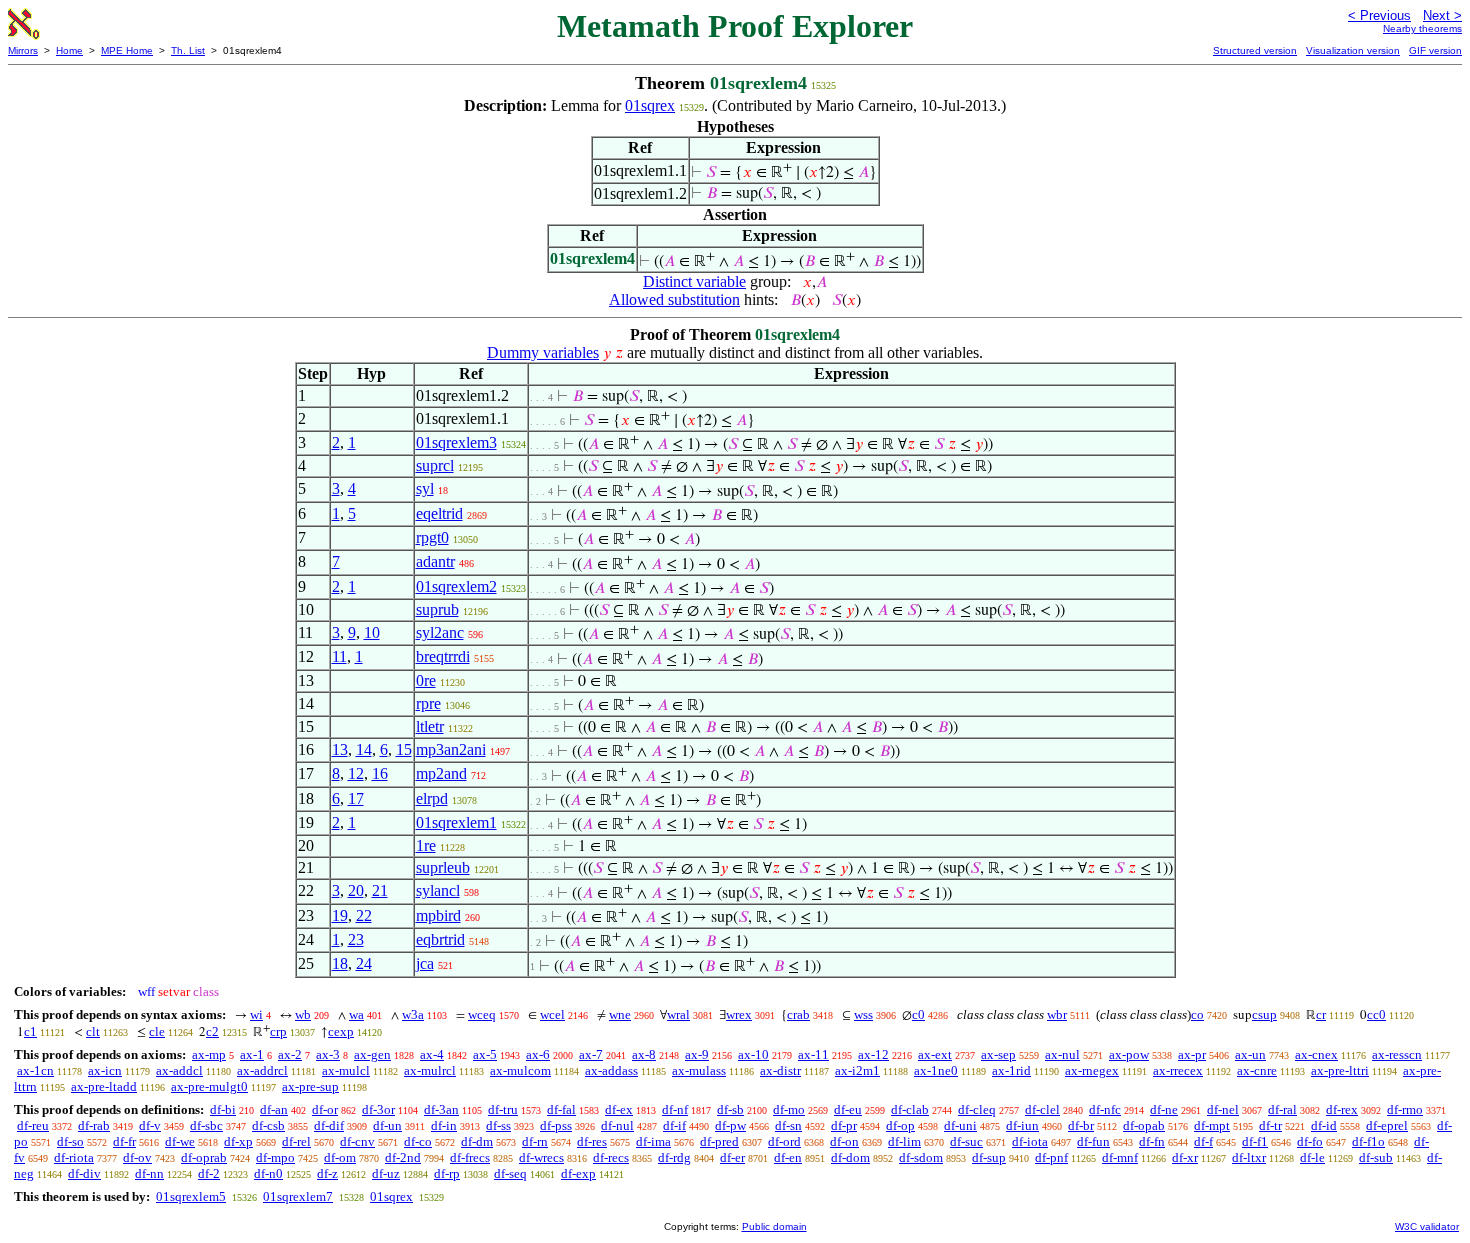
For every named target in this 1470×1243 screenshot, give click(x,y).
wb (303, 1014)
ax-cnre (1257, 1070)
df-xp (238, 1141)
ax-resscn (1397, 1054)
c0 (918, 1014)
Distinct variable (694, 281)
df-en (788, 1157)
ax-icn (105, 1070)
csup (1264, 1014)
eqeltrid (439, 513)
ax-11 (813, 1054)
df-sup (989, 1157)
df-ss (498, 1125)
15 (404, 749)
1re (426, 845)
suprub (437, 609)
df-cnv (357, 1141)
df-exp (578, 1173)
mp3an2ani (451, 749)
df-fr (124, 1141)
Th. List (188, 50)
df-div (84, 1173)
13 (340, 749)
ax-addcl (179, 1070)
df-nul (617, 1125)
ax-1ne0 (936, 1070)
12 (356, 773)
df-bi (223, 1109)
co (1197, 1014)
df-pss (556, 1125)
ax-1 (252, 1054)
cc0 (1376, 1014)
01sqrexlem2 (456, 586)
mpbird (438, 915)
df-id (1324, 1125)
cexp (341, 1031)
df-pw (730, 1125)
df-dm (477, 1141)
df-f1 (1255, 1141)
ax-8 (644, 1054)
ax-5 (485, 1054)
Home (69, 50)
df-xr (1185, 1157)
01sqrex (650, 105)
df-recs (611, 1157)
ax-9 (697, 1054)
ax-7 (591, 1054)
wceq (482, 1014)
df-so (70, 1141)
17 (356, 798)
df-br (1081, 1125)
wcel (552, 1014)
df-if (674, 1125)
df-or (325, 1109)
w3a (413, 1014)
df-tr (1270, 1125)
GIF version (1435, 50)
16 (380, 773)
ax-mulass (699, 1070)
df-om (340, 1157)
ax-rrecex (1178, 1070)
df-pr (844, 1125)
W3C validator (1427, 1226)
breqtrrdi (443, 656)
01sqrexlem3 (456, 442)
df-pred (719, 1141)
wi (256, 1014)
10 (372, 632)
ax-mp (209, 1054)
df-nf (675, 1109)
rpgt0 (432, 537)
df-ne (1164, 1109)
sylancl (438, 890)
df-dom (850, 1157)
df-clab (910, 1109)
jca (425, 963)
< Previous (1379, 15)
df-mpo (275, 1157)
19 (340, 915)
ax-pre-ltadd (104, 1086)
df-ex (619, 1109)
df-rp (447, 1173)
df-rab (94, 1125)
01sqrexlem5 (191, 1196)
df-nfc (1105, 1109)
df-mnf (1120, 1157)
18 (340, 963)
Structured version (1255, 50)
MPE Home (127, 50)
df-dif (329, 1125)
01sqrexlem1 (456, 822)
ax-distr (780, 1070)
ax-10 (753, 1054)
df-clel (1042, 1109)
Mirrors (23, 50)
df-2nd (403, 1157)
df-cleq (977, 1109)
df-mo (789, 1109)
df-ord (784, 1141)
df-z (327, 1173)
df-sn (788, 1125)
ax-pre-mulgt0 (209, 1086)
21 (380, 890)
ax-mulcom (520, 1070)
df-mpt (1212, 1125)
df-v (150, 1125)
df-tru (503, 1109)
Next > (1442, 15)
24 (364, 963)
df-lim (904, 1141)
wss (863, 1014)
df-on (844, 1141)
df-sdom (921, 1157)
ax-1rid (1011, 1070)
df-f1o (1368, 1141)
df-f (1203, 1141)
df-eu (848, 1109)
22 (364, 915)
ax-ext (935, 1054)
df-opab (1144, 1125)
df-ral (1282, 1109)
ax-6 (538, 1054)
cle (157, 1031)
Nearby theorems (1422, 28)
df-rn (535, 1141)
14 (364, 749)
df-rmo (1405, 1109)
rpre (428, 703)
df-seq (510, 1173)
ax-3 (328, 1054)
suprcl (435, 465)
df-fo (1310, 1141)
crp (278, 1031)
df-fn (1152, 1141)
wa (356, 1014)
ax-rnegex (1092, 1070)
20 (356, 890)
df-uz (386, 1173)
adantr (435, 561)
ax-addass (611, 1070)
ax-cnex (1316, 1054)
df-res (592, 1141)
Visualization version (1353, 50)
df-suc (966, 1141)
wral (678, 1014)
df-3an (441, 1109)
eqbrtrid (440, 939)
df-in (444, 1125)
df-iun (1022, 1125)
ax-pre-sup (310, 1086)
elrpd (432, 798)
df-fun (1093, 1141)
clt (93, 1031)
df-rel (296, 1141)
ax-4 (432, 1054)
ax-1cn (35, 1070)
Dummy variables (543, 352)
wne (620, 1014)
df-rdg (674, 1157)
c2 (212, 1031)
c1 (30, 1031)
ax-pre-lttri (1340, 1070)
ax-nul (1062, 1054)
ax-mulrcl (430, 1070)
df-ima (653, 1141)
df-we (180, 1141)
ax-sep (998, 1054)
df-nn (149, 1173)
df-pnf (1051, 1157)
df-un (387, 1125)
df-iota (1030, 1141)
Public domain (774, 1226)
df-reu (33, 1125)
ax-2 (290, 1054)
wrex (739, 1014)
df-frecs (470, 1157)
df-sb (730, 1109)
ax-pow (1129, 1054)
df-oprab (204, 1157)
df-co (418, 1141)
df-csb (268, 1125)
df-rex (1342, 1109)
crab (798, 1014)
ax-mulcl (346, 1070)
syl (425, 488)
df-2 (209, 1173)
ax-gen (372, 1054)
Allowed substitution (674, 299)
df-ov (137, 1157)
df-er (732, 1157)
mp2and (441, 773)
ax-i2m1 (857, 1070)
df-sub (1376, 1157)
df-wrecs (541, 1157)
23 (356, 939)
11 (339, 656)
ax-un (1250, 1054)
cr (1321, 1014)
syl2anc (440, 632)
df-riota (74, 1157)
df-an (274, 1109)
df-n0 (268, 1173)
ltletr (430, 726)
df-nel (1223, 1109)
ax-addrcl (262, 1070)
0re (426, 680)
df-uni (960, 1125)
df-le (1312, 1157)
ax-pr (1192, 1054)
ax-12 (873, 1054)
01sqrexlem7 (298, 1196)
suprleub (443, 867)
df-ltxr (1249, 1157)
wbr (1057, 1014)
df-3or (378, 1109)
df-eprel (1387, 1125)
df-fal (561, 1109)
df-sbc (206, 1125)
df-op (900, 1125)
